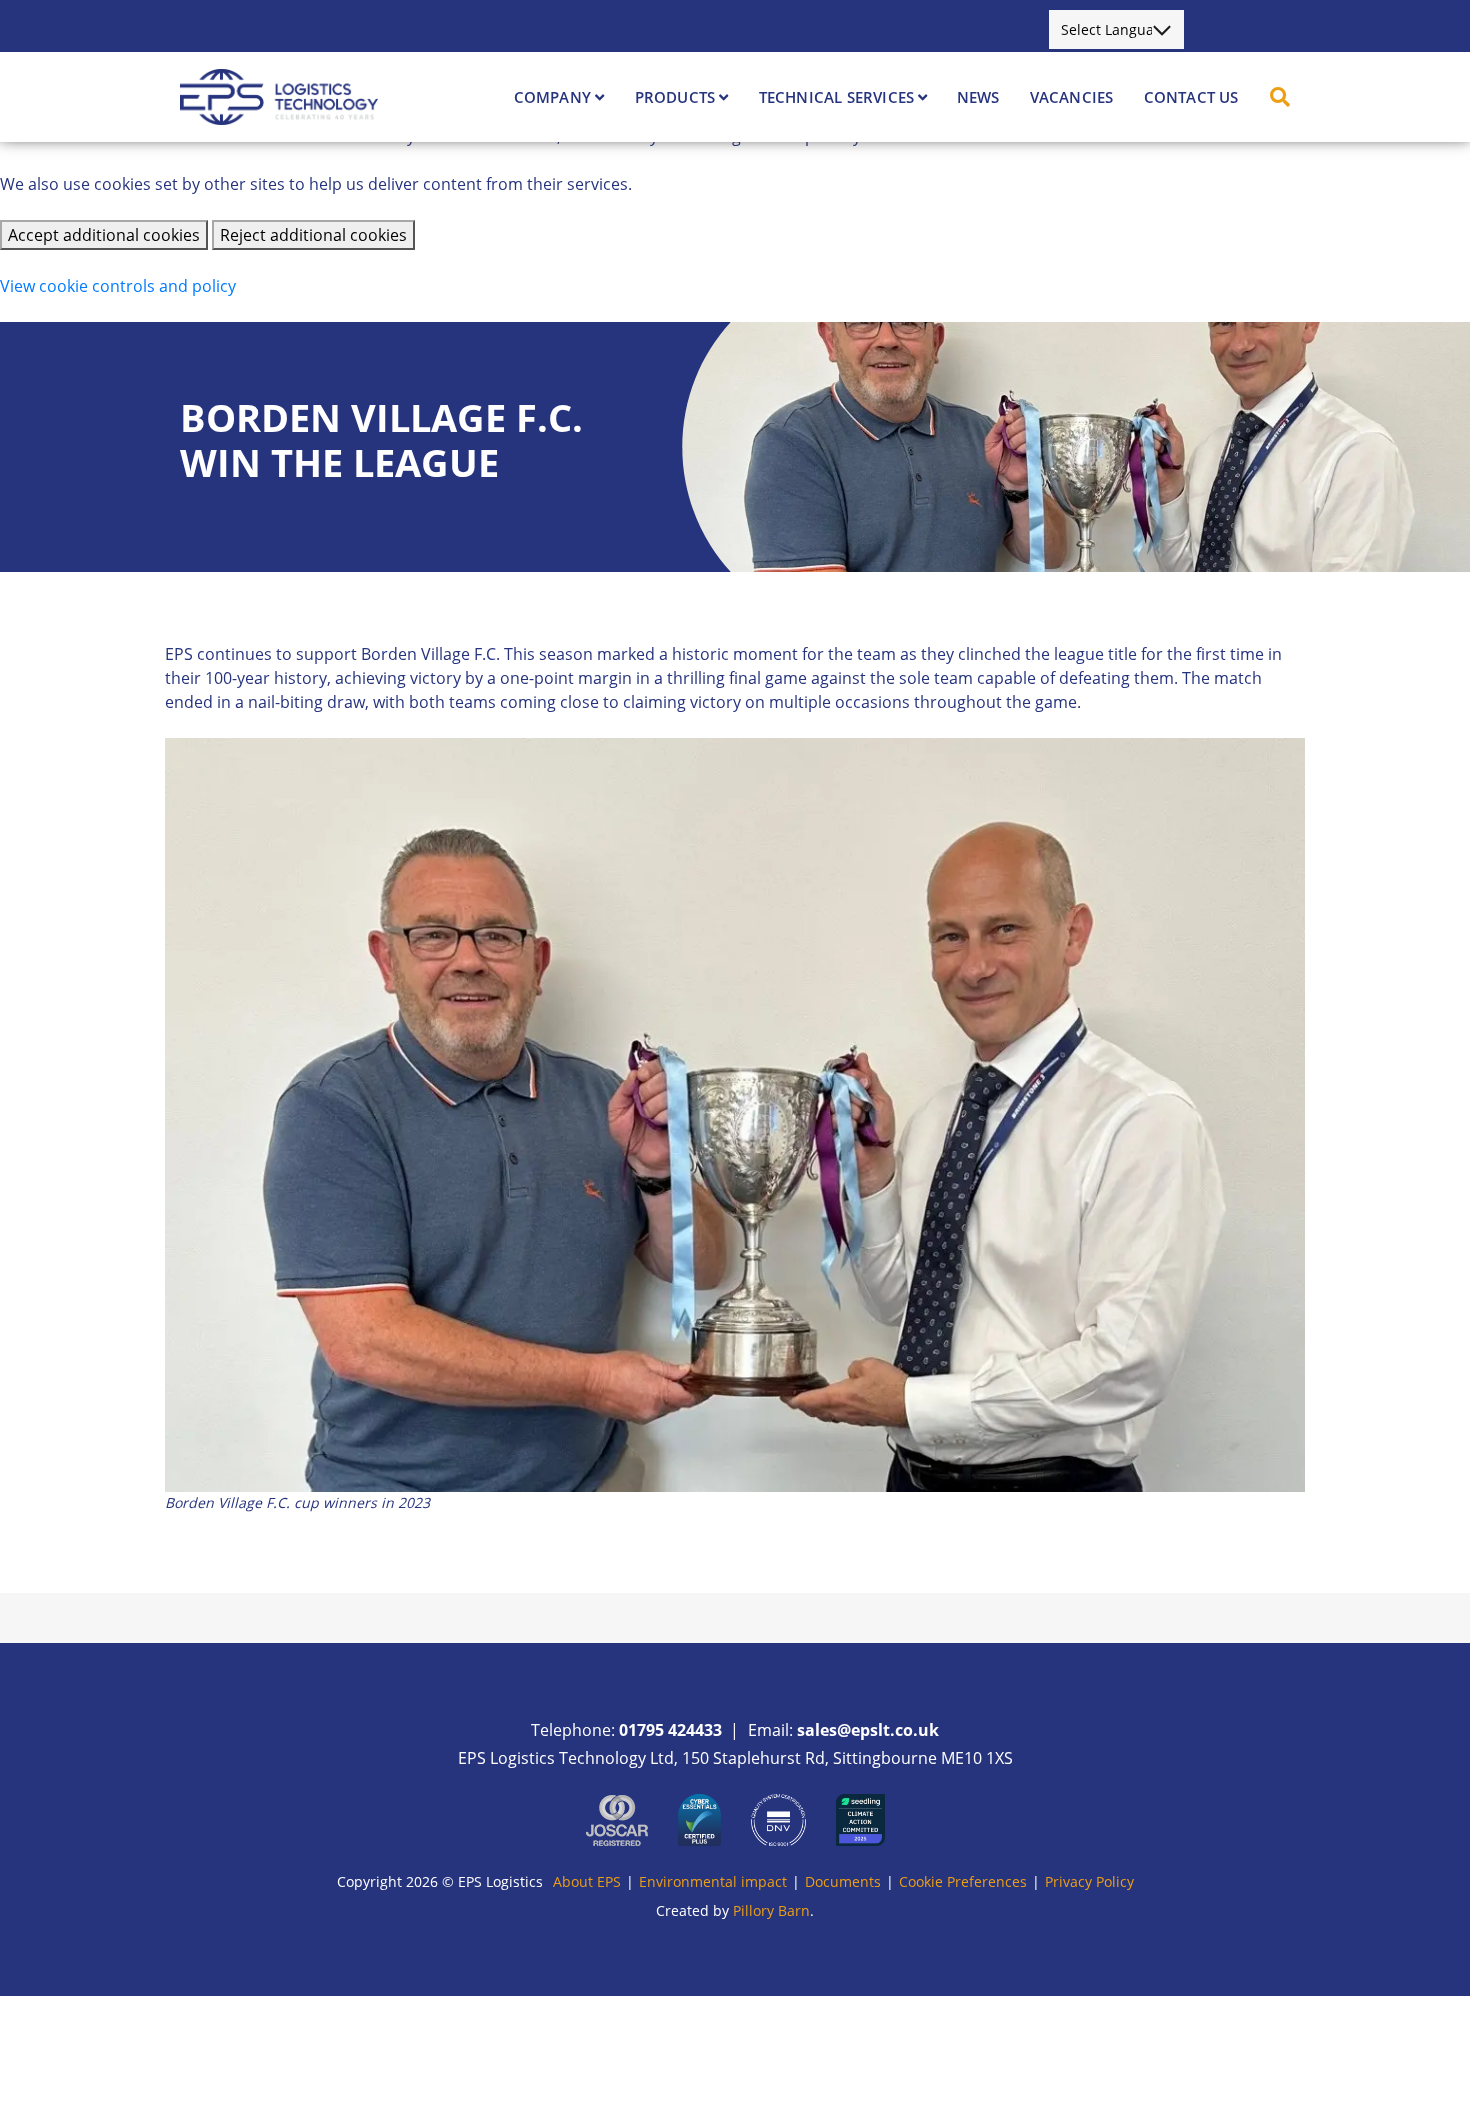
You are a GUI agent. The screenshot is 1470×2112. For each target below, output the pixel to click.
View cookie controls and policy (118, 286)
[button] (1280, 97)
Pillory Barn (771, 1910)
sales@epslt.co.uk (868, 1730)
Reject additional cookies (313, 235)
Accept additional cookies (104, 235)
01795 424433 (670, 1730)
